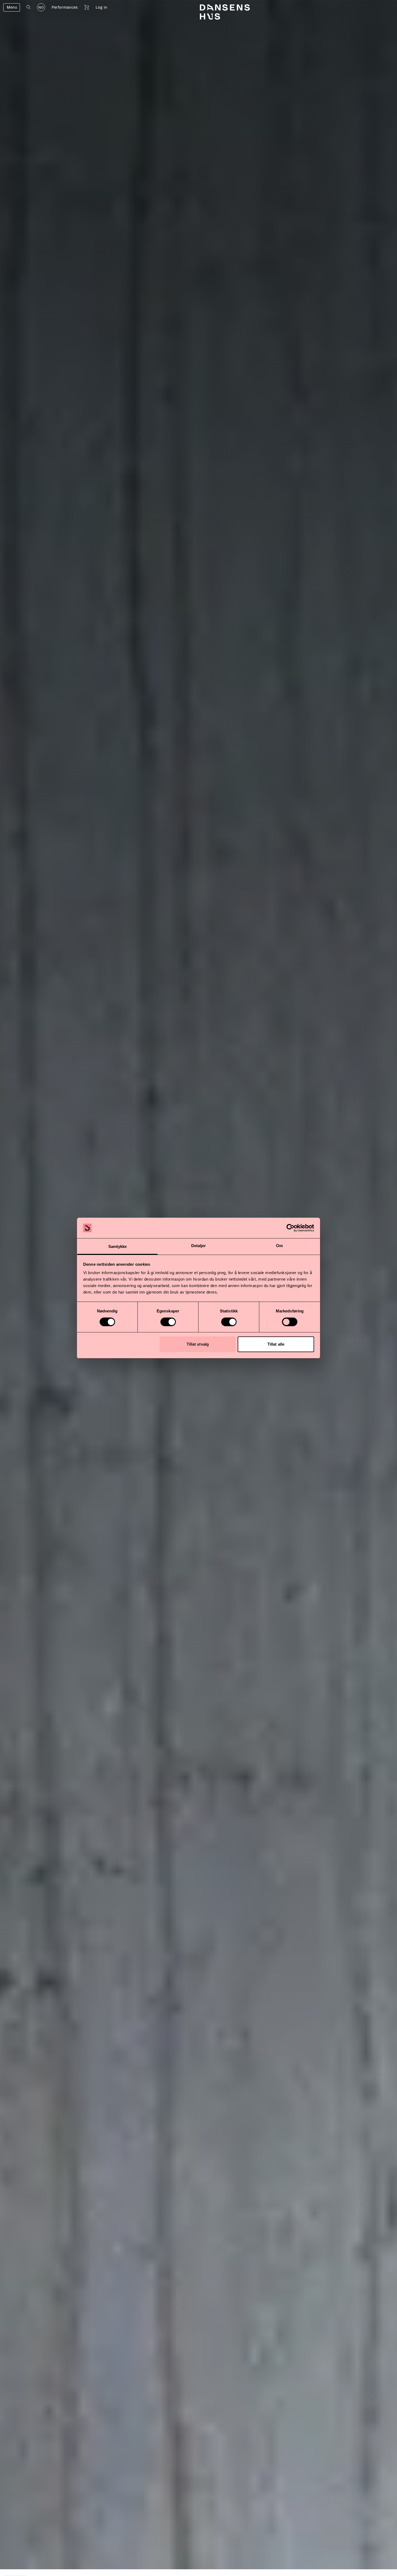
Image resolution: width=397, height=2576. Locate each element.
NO (41, 8)
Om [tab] (279, 1246)
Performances (65, 7)
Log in (101, 7)
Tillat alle (276, 1344)
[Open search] (28, 7)
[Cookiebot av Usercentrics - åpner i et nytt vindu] (290, 1228)
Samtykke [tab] (118, 1246)
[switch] (168, 1322)
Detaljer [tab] (199, 1246)
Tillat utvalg (198, 1344)
